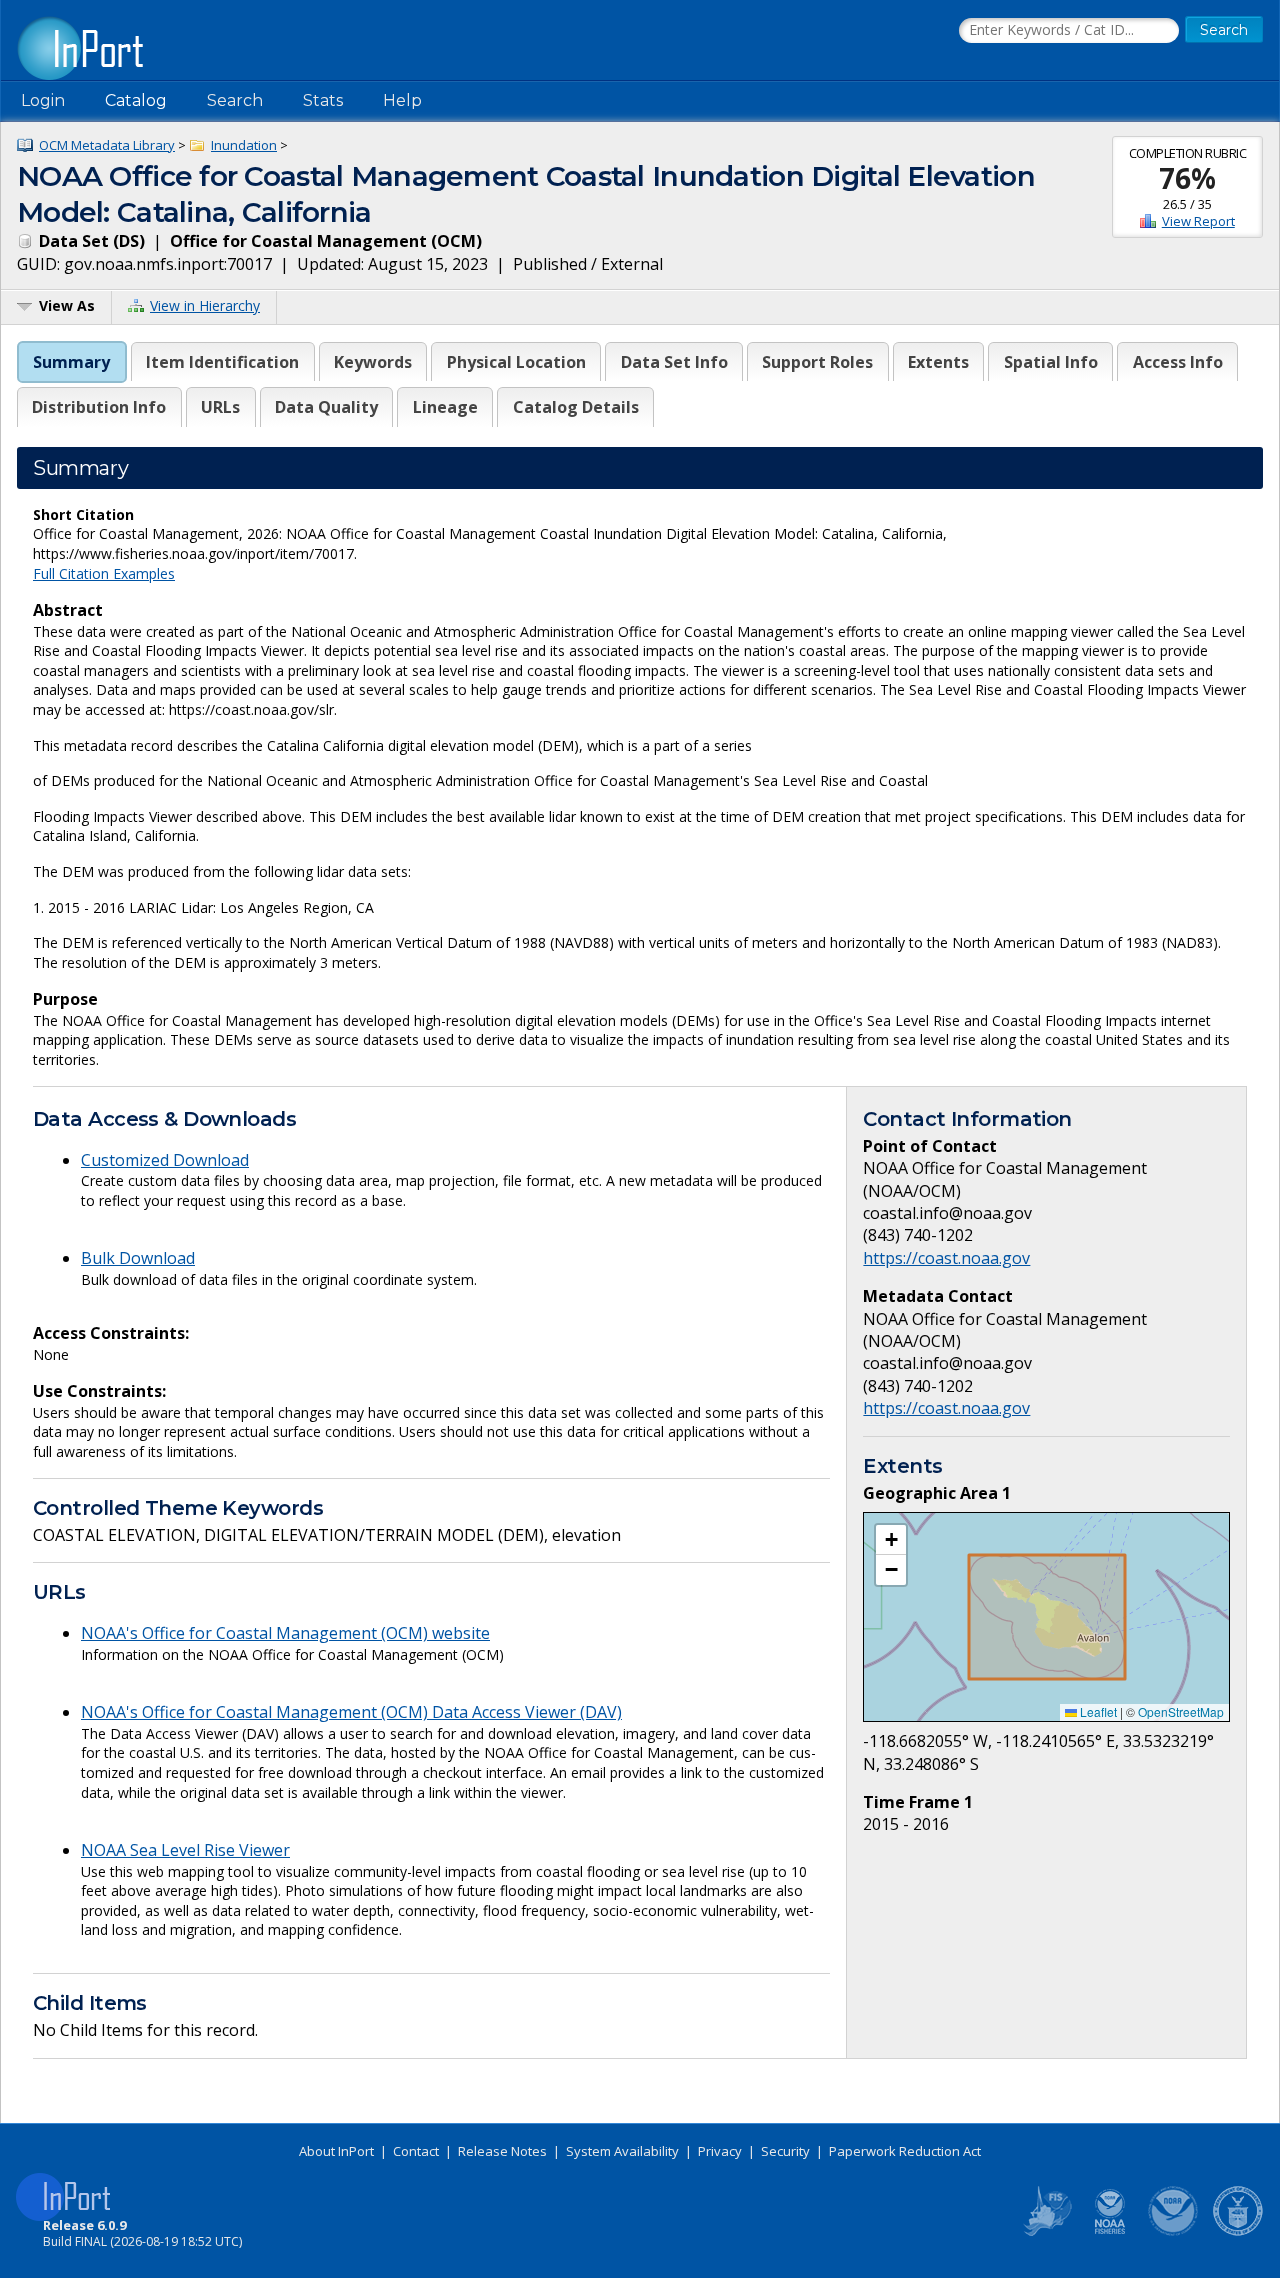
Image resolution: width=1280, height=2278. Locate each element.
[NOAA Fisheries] (1110, 2232)
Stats (323, 100)
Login (43, 100)
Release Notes (502, 2151)
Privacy (720, 2151)
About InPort (336, 2151)
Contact (416, 2151)
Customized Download (165, 1160)
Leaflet (1097, 1711)
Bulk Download (138, 1258)
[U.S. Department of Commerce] (1238, 2232)
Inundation (244, 145)
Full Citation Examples (104, 573)
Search (235, 100)
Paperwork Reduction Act (905, 2151)
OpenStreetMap (1181, 1711)
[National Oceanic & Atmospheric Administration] (1174, 2232)
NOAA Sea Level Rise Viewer (185, 1850)
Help (402, 100)
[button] (891, 1540)
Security (785, 2151)
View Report (1198, 221)
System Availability (622, 2151)
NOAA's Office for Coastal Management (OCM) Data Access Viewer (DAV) (351, 1712)
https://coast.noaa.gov (946, 1258)
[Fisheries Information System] (1046, 2232)
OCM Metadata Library (107, 145)
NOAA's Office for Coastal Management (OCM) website (285, 1633)
